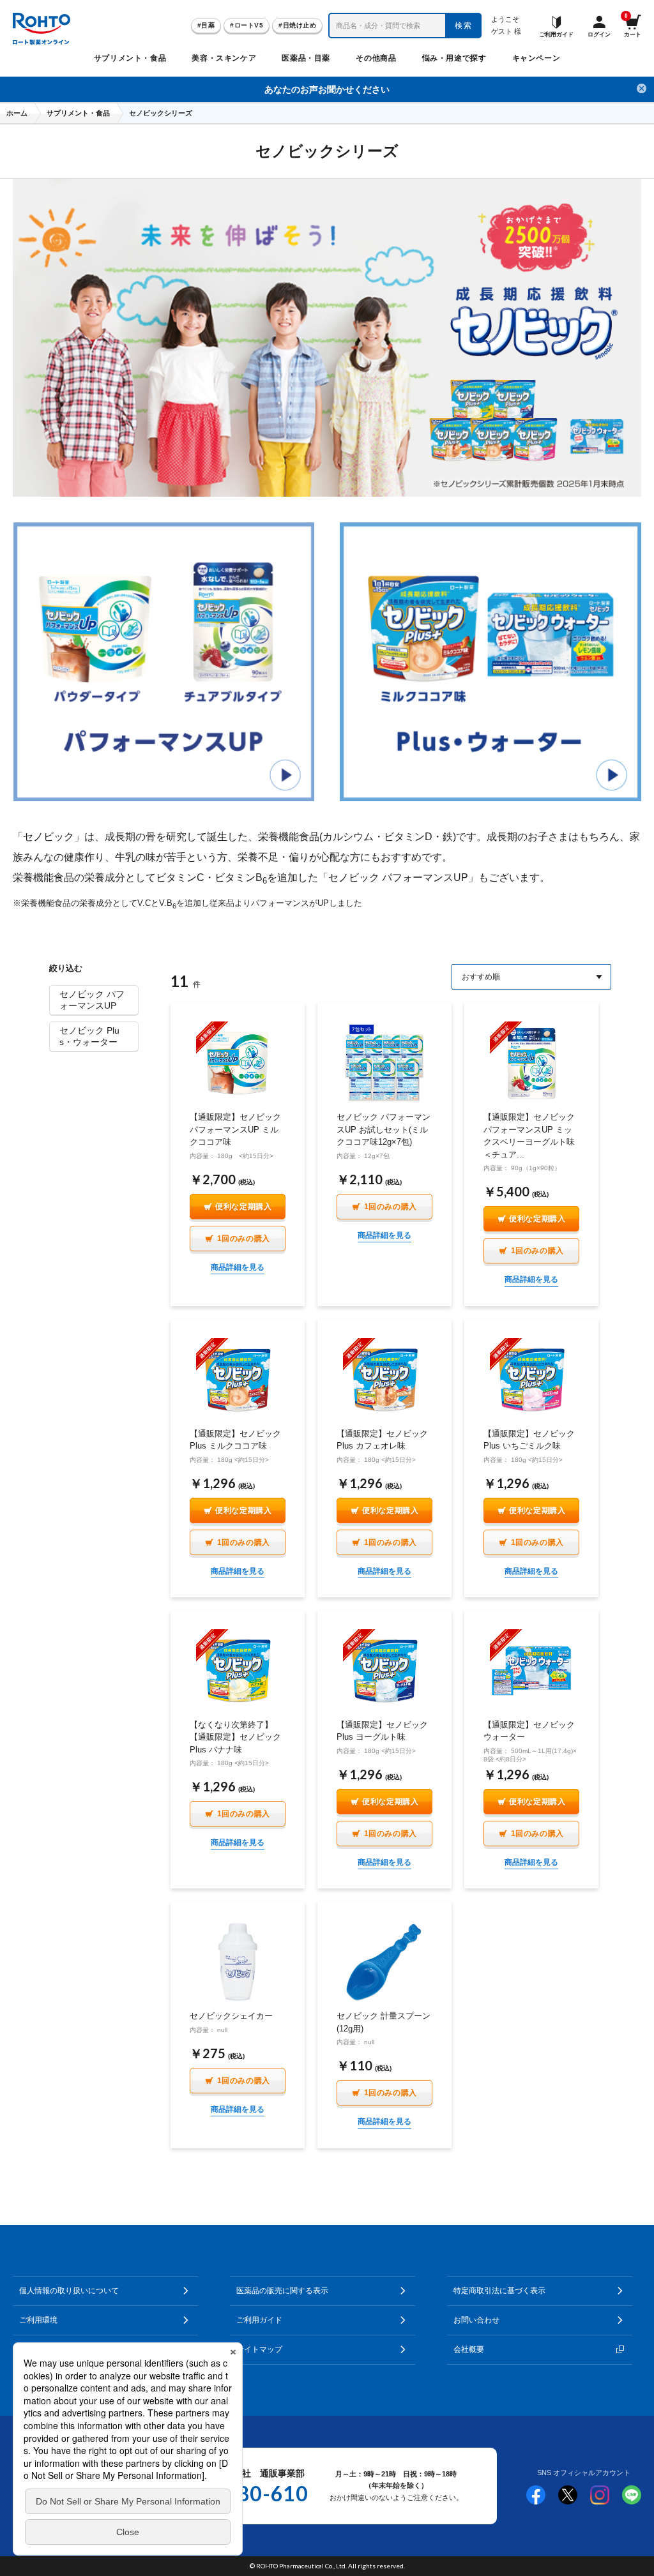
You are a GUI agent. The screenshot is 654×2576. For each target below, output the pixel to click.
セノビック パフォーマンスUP (92, 1000)
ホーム (17, 113)
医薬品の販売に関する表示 (282, 2291)
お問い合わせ (476, 2320)
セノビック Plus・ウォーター (89, 1036)
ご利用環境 (38, 2320)
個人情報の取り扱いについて (69, 2291)
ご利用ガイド (259, 2320)
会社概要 (469, 2349)
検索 (464, 26)
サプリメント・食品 (78, 113)
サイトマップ (259, 2349)
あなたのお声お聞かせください (327, 89)
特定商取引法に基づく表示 (499, 2291)
